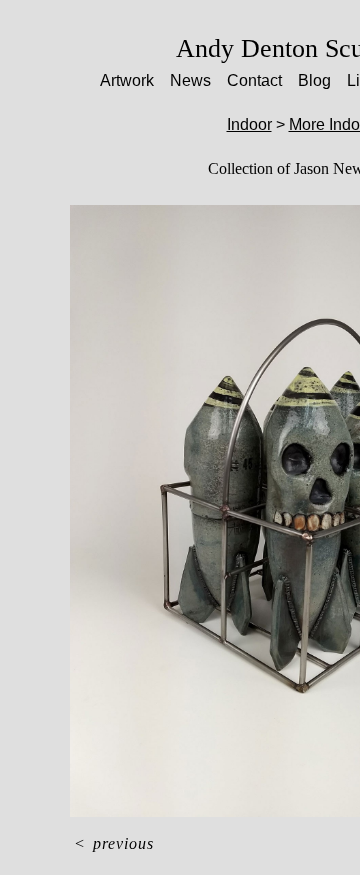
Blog (314, 80)
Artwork (127, 80)
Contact (254, 80)
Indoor (249, 124)
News (190, 80)
